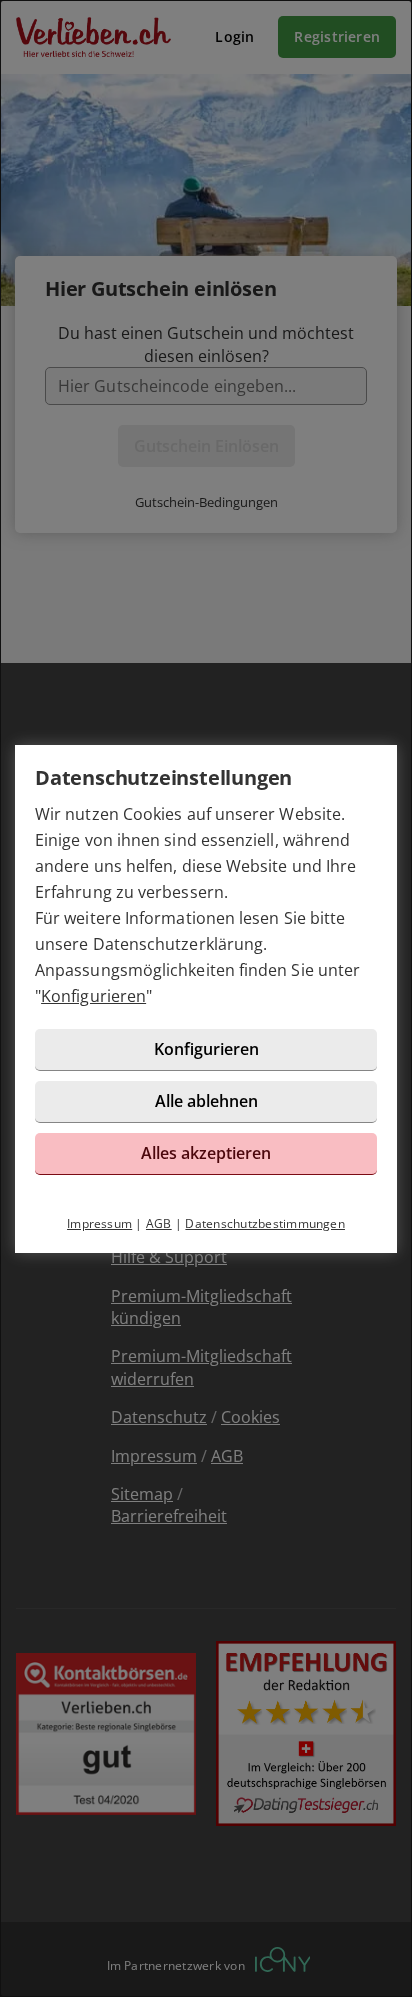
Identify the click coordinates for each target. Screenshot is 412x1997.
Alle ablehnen (206, 1101)
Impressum (99, 1223)
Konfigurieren (93, 996)
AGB (159, 1223)
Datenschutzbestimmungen (265, 1223)
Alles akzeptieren (206, 1153)
